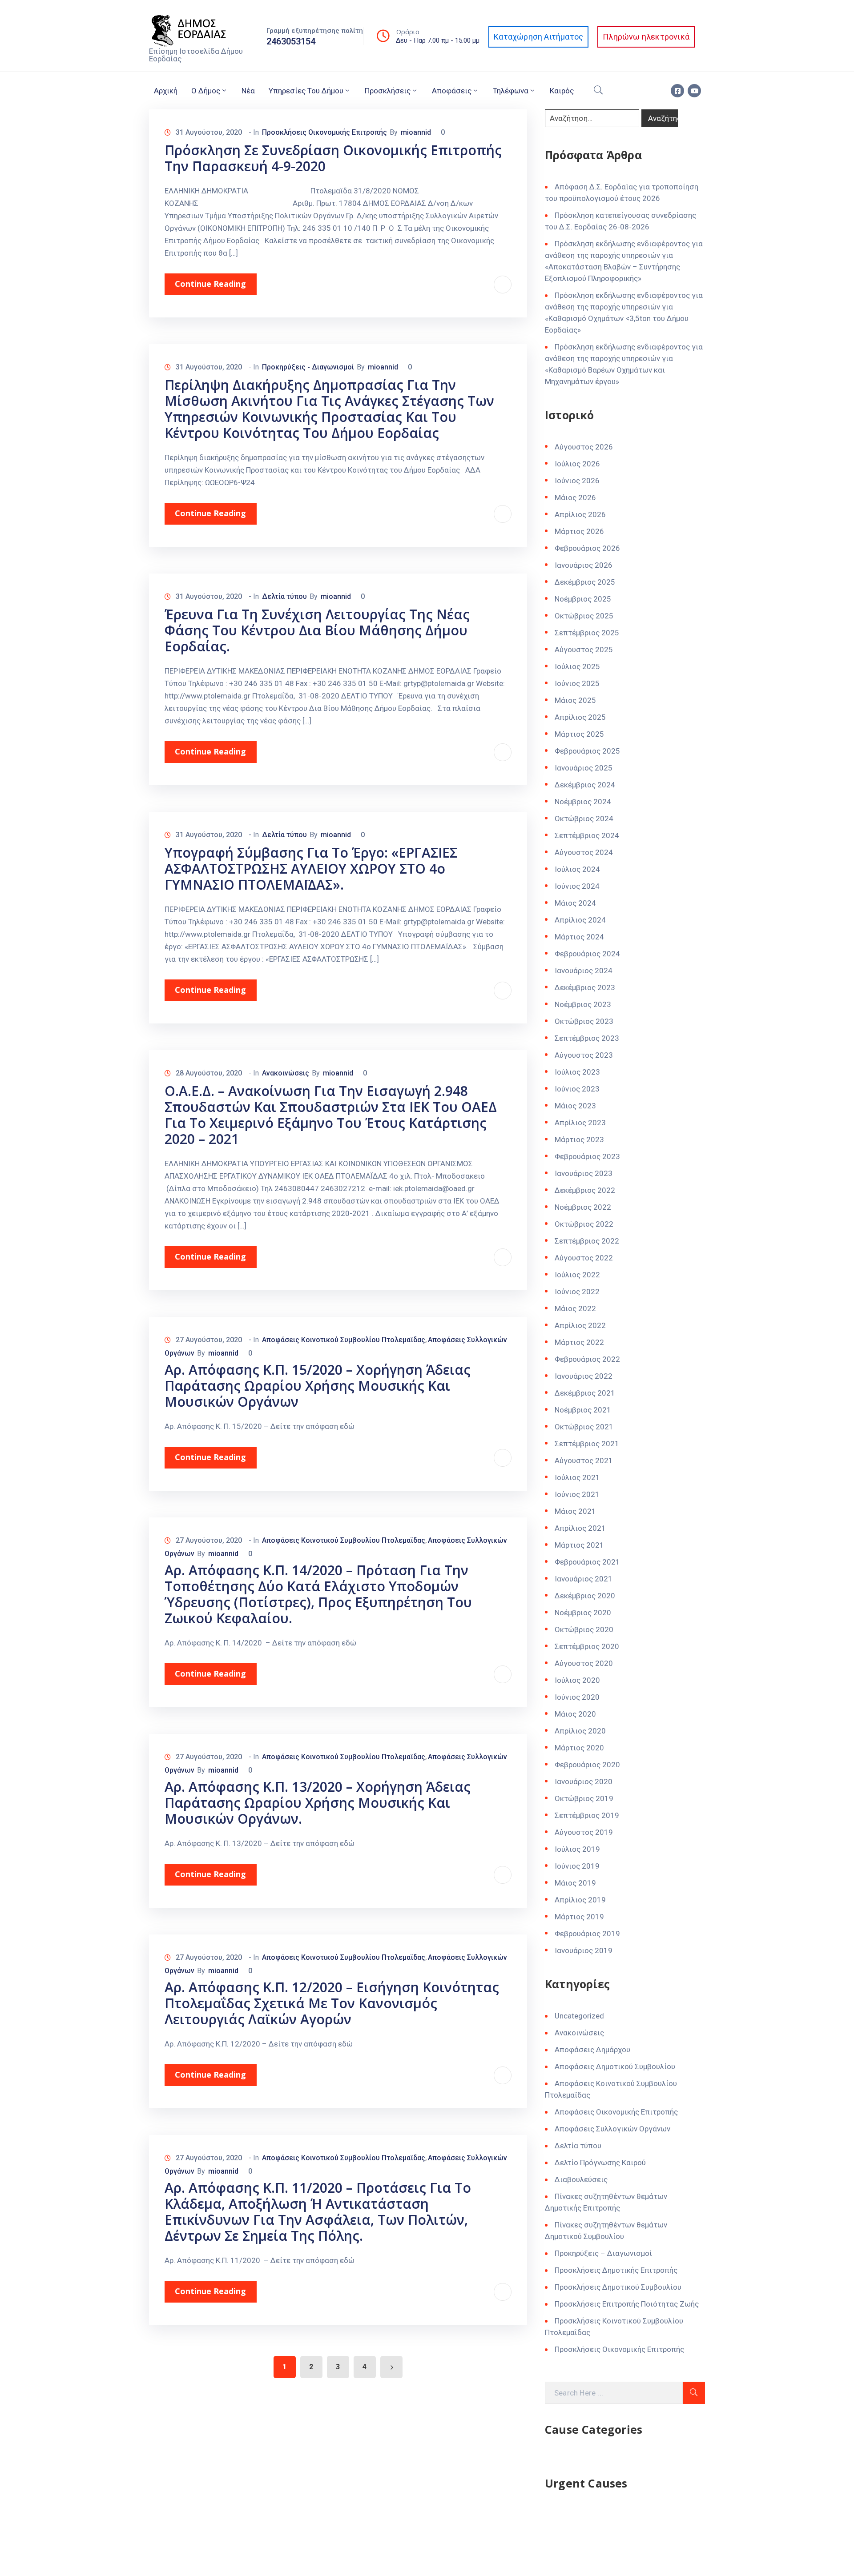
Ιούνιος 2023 (577, 1089)
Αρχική (166, 91)
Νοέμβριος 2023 (583, 1004)
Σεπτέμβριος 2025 (587, 633)
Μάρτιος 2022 (579, 1342)
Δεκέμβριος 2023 (585, 987)
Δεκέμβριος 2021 (585, 1393)
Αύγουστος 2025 (584, 650)
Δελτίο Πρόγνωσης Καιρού (600, 2163)
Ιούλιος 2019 (577, 1849)
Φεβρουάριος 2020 (587, 1765)
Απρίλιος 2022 (580, 1325)
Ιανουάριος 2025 (584, 768)
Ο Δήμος (206, 91)
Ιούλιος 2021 (577, 1477)
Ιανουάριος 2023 (584, 1173)
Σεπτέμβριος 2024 (587, 835)
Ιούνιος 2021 (577, 1494)
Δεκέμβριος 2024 (585, 785)
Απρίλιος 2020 (580, 1731)
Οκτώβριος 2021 (584, 1427)
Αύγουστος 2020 (584, 1663)
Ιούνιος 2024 (577, 886)
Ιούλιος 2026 (577, 464)
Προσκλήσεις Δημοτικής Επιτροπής (616, 2270)
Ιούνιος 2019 (577, 1866)
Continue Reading (210, 284)
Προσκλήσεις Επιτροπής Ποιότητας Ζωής (627, 2304)
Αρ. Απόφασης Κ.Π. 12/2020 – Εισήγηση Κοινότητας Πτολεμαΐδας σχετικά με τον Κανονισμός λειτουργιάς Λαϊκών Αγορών (332, 2003)
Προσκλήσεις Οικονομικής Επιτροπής (324, 132)
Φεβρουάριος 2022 (587, 1359)
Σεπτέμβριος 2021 (587, 1444)
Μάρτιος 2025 (579, 734)
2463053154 (291, 41)
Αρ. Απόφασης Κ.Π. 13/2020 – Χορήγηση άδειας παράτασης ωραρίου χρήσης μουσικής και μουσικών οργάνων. (318, 1803)
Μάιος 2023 (575, 1106)
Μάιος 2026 (575, 498)
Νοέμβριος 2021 (583, 1410)
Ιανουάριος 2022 (584, 1376)
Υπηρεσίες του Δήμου (306, 91)
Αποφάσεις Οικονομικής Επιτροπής (616, 2112)
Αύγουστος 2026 (584, 447)
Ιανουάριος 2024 (584, 971)
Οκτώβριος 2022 (584, 1224)
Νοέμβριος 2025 (583, 599)
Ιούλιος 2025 (577, 666)
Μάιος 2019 (575, 1883)
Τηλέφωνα (511, 91)
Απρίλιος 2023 (580, 1123)
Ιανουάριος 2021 (584, 1579)
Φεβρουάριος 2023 (587, 1156)
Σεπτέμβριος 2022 (587, 1241)
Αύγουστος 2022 (584, 1258)
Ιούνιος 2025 (577, 683)
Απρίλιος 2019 (580, 1900)
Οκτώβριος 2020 (584, 1629)
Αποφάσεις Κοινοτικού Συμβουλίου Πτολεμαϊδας (344, 1340)
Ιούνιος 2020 (577, 1697)
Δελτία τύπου (284, 596)
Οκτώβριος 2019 (584, 1798)
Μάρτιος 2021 (579, 1545)
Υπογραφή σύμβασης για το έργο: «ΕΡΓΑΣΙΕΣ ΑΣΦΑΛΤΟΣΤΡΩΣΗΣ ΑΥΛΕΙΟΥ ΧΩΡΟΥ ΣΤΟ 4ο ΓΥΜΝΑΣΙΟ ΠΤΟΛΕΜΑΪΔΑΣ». (311, 869)
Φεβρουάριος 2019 (587, 1934)
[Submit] (694, 2393)
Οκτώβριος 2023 (584, 1021)
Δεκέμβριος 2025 (585, 582)
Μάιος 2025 (575, 700)
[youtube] (694, 91)
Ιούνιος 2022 (577, 1292)
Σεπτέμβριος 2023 (587, 1038)
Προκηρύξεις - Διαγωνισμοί (308, 367)
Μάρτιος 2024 (579, 937)
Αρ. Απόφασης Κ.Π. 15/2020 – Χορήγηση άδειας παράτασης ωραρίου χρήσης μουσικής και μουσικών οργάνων (318, 1386)
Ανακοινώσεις (286, 1073)
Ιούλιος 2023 (577, 1072)
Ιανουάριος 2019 (584, 1950)
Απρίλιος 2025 (580, 717)
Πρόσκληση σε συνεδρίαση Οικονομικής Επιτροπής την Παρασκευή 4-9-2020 (333, 158)
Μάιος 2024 (575, 903)
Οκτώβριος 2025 (584, 616)
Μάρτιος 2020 (579, 1748)
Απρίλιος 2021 (580, 1528)
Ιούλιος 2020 (577, 1680)
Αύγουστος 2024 (584, 852)
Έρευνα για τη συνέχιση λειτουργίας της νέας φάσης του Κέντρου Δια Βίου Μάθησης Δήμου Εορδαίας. (317, 630)
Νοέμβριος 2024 (583, 802)
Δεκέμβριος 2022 (585, 1190)
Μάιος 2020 (575, 1714)
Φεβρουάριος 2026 (587, 548)
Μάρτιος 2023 (579, 1140)
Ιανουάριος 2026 (584, 565)
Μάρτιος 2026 (579, 531)
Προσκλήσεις (388, 91)
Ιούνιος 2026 (577, 481)
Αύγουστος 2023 (584, 1055)
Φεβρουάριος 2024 (587, 954)
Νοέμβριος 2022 (583, 1207)
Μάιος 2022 (575, 1308)
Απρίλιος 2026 (580, 514)
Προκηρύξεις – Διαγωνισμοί (603, 2253)
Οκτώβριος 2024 (584, 819)
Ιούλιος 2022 (577, 1275)
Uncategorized (579, 2016)
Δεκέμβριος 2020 (585, 1596)
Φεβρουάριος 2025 (587, 751)
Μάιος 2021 (575, 1511)
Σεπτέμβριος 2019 (587, 1815)
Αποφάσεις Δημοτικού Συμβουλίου (615, 2066)
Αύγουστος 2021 (584, 1461)
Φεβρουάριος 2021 (587, 1562)
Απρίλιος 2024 (580, 920)
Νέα (248, 91)
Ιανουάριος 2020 (584, 1782)
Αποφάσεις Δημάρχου (592, 2050)
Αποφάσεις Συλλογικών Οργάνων (612, 2129)
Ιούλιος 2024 (577, 869)
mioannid (416, 132)
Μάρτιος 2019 (579, 1917)
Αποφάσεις (452, 91)
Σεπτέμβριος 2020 (587, 1646)
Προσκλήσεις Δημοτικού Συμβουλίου (618, 2287)
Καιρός (562, 91)
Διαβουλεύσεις (581, 2179)
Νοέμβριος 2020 (583, 1613)
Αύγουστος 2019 (584, 1832)
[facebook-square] (677, 91)
